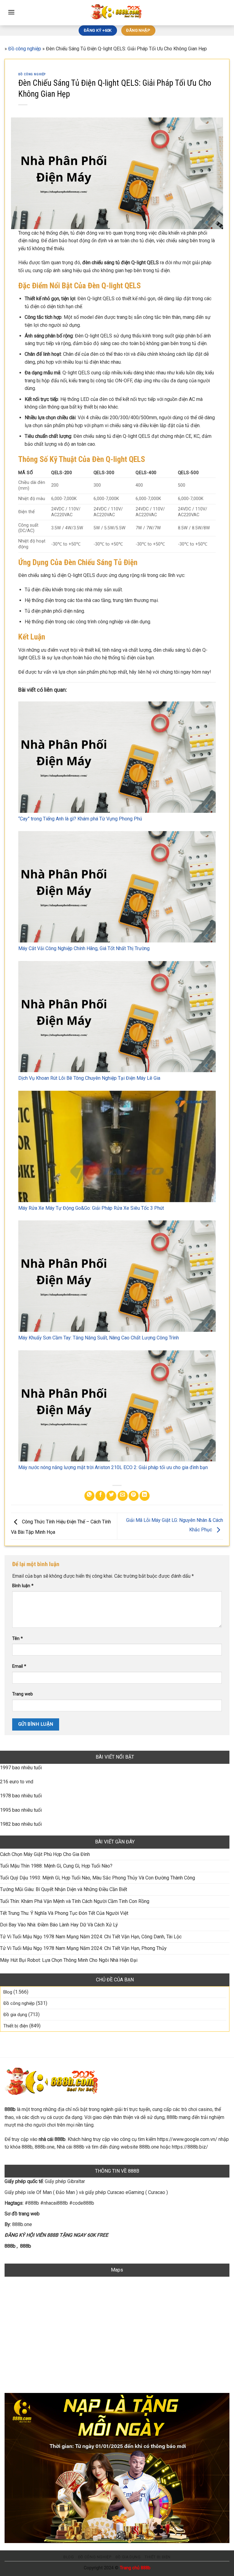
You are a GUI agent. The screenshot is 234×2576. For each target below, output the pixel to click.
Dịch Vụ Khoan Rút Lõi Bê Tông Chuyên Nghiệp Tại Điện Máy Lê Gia (89, 1078)
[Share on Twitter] (111, 1496)
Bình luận (23, 1586)
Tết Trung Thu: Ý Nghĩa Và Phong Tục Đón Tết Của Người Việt (64, 1913)
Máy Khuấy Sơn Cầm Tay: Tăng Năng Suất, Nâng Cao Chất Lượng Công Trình (99, 1338)
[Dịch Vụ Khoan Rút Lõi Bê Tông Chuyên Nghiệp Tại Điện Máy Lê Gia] (117, 1017)
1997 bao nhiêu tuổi (21, 1768)
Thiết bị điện (16, 2026)
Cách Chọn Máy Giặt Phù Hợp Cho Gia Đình (45, 1854)
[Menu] (11, 12)
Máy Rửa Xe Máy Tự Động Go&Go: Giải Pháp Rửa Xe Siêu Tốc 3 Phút (91, 1208)
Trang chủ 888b (135, 2568)
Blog (8, 1992)
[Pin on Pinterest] (134, 1496)
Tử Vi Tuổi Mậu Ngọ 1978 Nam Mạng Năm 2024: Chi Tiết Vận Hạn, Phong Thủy (83, 1948)
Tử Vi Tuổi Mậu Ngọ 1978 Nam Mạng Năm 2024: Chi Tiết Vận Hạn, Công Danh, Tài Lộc (91, 1937)
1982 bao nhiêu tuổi (21, 1824)
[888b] (117, 13)
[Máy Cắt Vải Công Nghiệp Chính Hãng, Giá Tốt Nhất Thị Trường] (117, 887)
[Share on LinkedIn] (145, 1496)
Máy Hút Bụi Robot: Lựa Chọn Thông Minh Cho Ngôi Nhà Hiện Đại (69, 1960)
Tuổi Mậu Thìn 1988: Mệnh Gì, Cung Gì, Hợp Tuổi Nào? (56, 1866)
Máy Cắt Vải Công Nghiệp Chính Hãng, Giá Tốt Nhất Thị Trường (84, 948)
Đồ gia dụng (15, 2015)
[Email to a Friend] (123, 1496)
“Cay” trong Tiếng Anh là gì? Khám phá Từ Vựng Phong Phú (80, 819)
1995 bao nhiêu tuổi (21, 1810)
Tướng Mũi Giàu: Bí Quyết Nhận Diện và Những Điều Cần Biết (64, 1889)
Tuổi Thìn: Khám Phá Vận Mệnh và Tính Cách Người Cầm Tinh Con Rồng (75, 1901)
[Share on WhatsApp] (89, 1496)
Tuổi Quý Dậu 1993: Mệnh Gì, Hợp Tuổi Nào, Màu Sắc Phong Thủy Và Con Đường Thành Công (97, 1878)
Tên (18, 1639)
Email (19, 1666)
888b (10, 2246)
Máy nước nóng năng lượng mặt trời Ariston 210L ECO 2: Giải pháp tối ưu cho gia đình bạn (113, 1467)
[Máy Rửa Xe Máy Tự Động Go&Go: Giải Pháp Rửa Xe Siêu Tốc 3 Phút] (117, 1146)
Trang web (23, 1694)
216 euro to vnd (17, 1782)
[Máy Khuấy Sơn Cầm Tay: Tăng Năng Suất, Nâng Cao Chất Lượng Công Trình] (117, 1276)
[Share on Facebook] (100, 1496)
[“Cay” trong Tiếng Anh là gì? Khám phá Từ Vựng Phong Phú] (117, 757)
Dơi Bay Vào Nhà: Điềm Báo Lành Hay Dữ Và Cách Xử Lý (59, 1925)
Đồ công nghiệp (25, 49)
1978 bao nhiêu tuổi (21, 1796)
